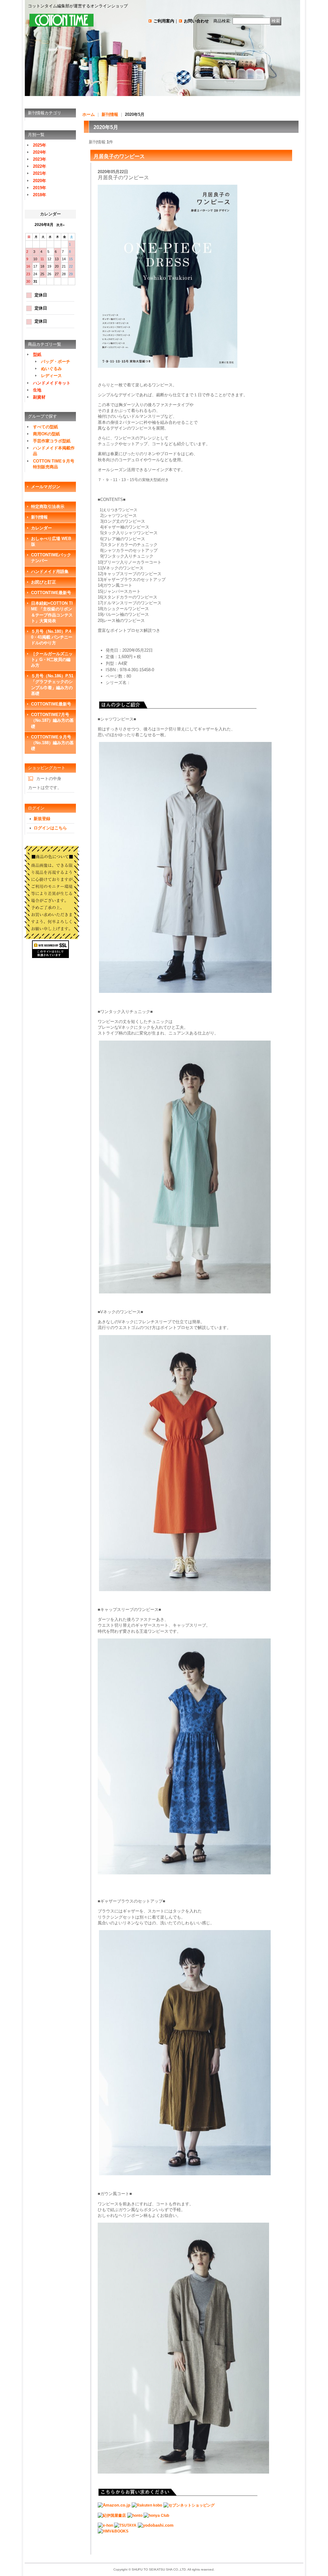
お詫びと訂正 (44, 582)
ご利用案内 (164, 21)
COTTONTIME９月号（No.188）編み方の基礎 (52, 743)
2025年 (40, 145)
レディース (51, 376)
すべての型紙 (45, 427)
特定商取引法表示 (48, 507)
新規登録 (42, 819)
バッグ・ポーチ (56, 362)
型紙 (37, 354)
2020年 (40, 181)
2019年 (40, 188)
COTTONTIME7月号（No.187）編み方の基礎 (52, 720)
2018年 (40, 195)
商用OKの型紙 (46, 434)
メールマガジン (46, 487)
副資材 (39, 397)
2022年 (40, 166)
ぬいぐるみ (51, 369)
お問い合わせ (196, 21)
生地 (37, 390)
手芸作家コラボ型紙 (52, 441)
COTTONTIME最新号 (51, 593)
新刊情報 (39, 517)
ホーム (89, 114)
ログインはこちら (50, 828)
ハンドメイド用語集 (50, 572)
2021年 (40, 173)
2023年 (40, 159)
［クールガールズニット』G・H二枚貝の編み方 (52, 660)
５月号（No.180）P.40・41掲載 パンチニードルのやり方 (52, 637)
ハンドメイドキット (52, 383)
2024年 (40, 152)
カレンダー (41, 528)
